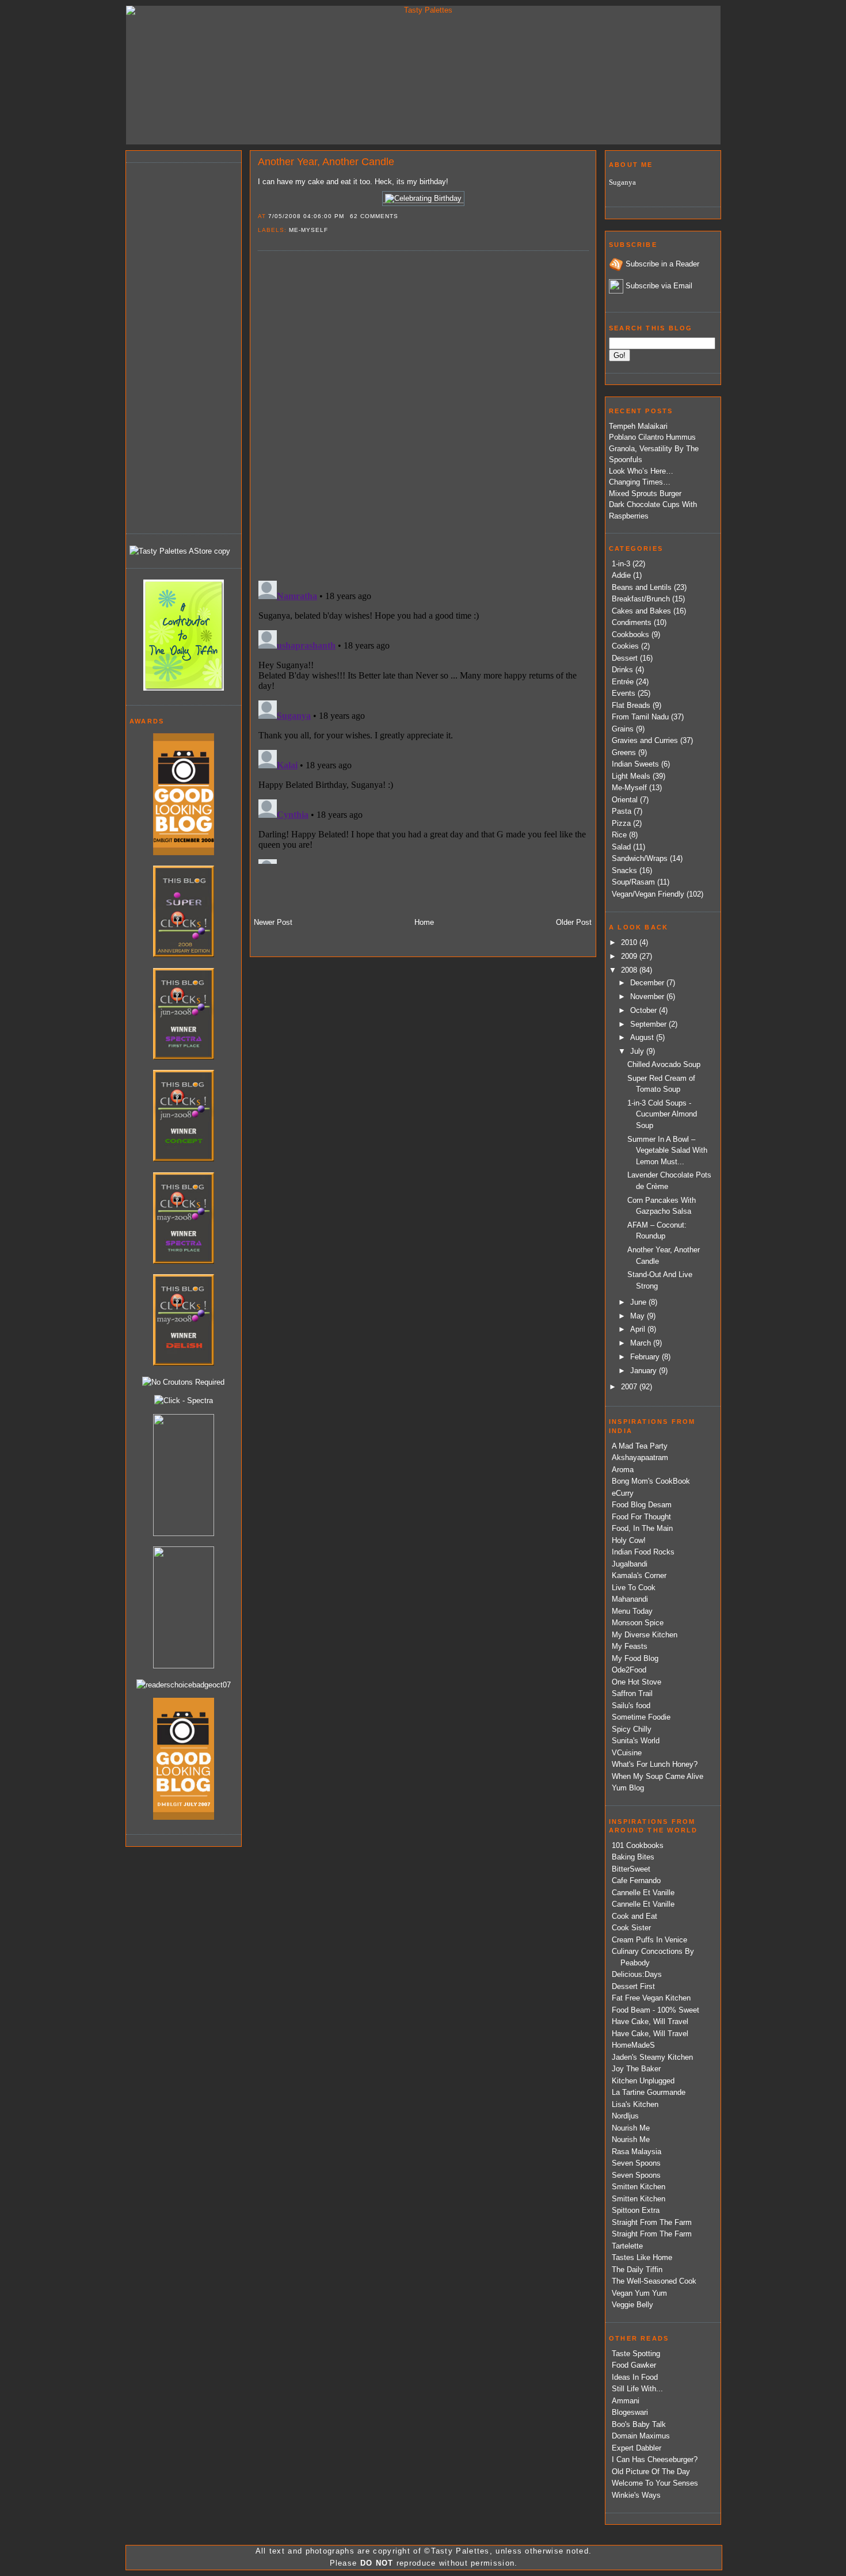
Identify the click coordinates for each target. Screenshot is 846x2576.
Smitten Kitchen (639, 2187)
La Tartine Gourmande (649, 2092)
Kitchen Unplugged (643, 2081)
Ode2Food (629, 1670)
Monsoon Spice (638, 1623)
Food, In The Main (642, 1528)
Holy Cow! (629, 1540)
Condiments (632, 622)
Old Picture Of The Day (651, 2472)
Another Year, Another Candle (326, 162)
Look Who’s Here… (641, 471)
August (643, 1037)
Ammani (626, 2401)
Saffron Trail (632, 1693)
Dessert (625, 658)
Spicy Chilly (632, 1729)
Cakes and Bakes (641, 611)
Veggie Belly (632, 2305)
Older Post (574, 922)
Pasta (622, 811)
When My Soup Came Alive (658, 1776)
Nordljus (625, 2116)
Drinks (622, 670)
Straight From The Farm (652, 2222)
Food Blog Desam (642, 1505)
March (642, 1343)
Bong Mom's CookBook (651, 1481)
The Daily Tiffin (637, 2270)
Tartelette (627, 2246)
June (639, 1302)
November (648, 997)
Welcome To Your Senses (655, 2483)
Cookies (625, 646)
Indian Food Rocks (643, 1552)
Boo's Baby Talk (639, 2424)
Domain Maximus (641, 2436)
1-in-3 (621, 564)
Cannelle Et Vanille (643, 1893)
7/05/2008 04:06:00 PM (306, 216)
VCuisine (627, 1753)
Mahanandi (630, 1599)
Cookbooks (630, 635)
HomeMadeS (633, 2045)
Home (424, 922)
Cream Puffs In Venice (649, 1940)
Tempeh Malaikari (638, 426)
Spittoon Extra (636, 2210)
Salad (621, 847)
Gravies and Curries (645, 740)
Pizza (621, 823)
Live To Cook (634, 1588)
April (639, 1329)
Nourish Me (631, 2128)
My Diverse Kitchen (645, 1635)
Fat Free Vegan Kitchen (651, 1998)
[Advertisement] (176, 346)
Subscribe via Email (659, 286)
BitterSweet (631, 1869)
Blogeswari (630, 2412)
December (648, 983)
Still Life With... (637, 2389)
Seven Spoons (636, 2163)
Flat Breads (631, 705)
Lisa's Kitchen (635, 2104)
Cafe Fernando (636, 1880)
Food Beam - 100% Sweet (656, 2010)
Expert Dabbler (637, 2448)
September (649, 1024)
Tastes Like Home (642, 2257)
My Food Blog (635, 1658)
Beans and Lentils (642, 587)
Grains (623, 729)
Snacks (624, 870)
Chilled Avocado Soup (664, 1064)
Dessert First (633, 1986)
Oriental (625, 800)
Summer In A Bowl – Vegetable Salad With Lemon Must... (667, 1150)
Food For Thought (641, 1517)
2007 (630, 1387)
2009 (630, 956)
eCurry (623, 1493)
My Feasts (630, 1646)
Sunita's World (636, 1741)
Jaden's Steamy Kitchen (652, 2057)
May (639, 1316)
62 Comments (374, 216)
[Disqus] (423, 415)
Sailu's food (631, 1706)
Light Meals (631, 776)
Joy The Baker (636, 2069)
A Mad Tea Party (640, 1446)
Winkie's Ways (636, 2495)
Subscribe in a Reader (662, 264)
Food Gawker (634, 2365)
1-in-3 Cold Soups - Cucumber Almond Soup (662, 1114)
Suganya (622, 182)
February (646, 1357)
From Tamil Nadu (640, 717)
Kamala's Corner (639, 1575)
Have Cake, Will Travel (650, 2021)
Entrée (623, 682)
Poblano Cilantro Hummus (652, 437)
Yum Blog (628, 1788)
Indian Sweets (635, 764)
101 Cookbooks (638, 1845)
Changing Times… (640, 482)
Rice (619, 835)
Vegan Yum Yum (639, 2293)
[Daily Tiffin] (184, 688)
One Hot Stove (637, 1682)
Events (624, 693)
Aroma (623, 1470)
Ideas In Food (635, 2377)
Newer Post (273, 922)
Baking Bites (633, 1857)
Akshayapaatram (640, 1457)
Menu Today (632, 1611)
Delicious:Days (637, 1974)
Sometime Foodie (641, 1717)
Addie (621, 575)
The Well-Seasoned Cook (654, 2281)
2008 (630, 970)
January (645, 1371)
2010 (630, 942)
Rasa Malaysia (637, 2152)
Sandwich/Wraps (640, 858)
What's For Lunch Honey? (655, 1764)
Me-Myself (308, 230)
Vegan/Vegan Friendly (648, 894)
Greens (624, 752)
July (638, 1051)
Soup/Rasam (633, 882)
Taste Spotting (636, 2354)
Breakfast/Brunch (641, 599)
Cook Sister (631, 1928)
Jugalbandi (630, 1564)
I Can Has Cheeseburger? (655, 2459)
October (645, 1010)
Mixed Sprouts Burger (645, 494)
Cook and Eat (634, 1916)
